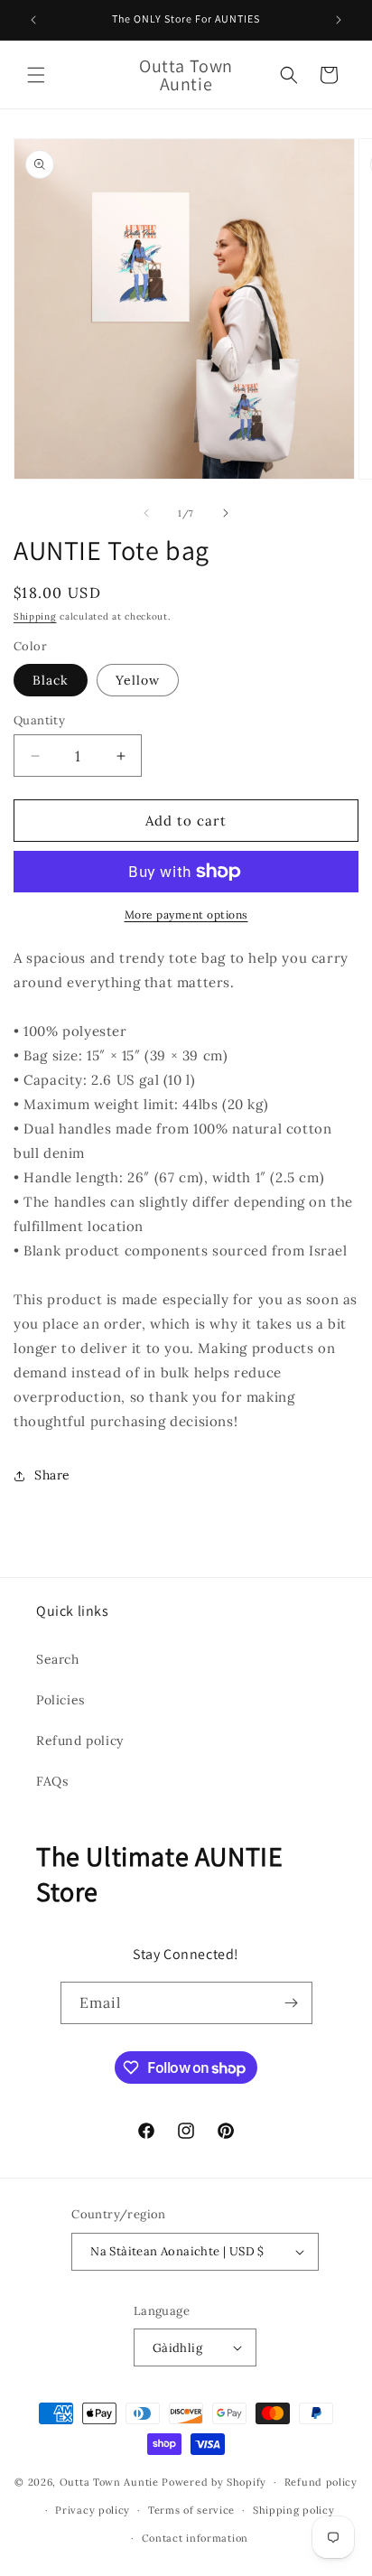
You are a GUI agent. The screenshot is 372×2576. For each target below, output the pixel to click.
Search (58, 1659)
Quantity (39, 720)
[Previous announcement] (33, 20)
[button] (36, 75)
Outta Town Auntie (109, 2482)
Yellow (138, 680)
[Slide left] (146, 513)
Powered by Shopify (214, 2482)
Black (51, 680)
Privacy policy (93, 2510)
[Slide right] (226, 513)
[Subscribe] (292, 2003)
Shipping (35, 616)
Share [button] (52, 1475)
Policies (60, 1700)
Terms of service (191, 2510)
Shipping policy (294, 2510)
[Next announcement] (339, 20)
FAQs (52, 1781)
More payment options (186, 915)
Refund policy (80, 1741)
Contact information (195, 2538)
